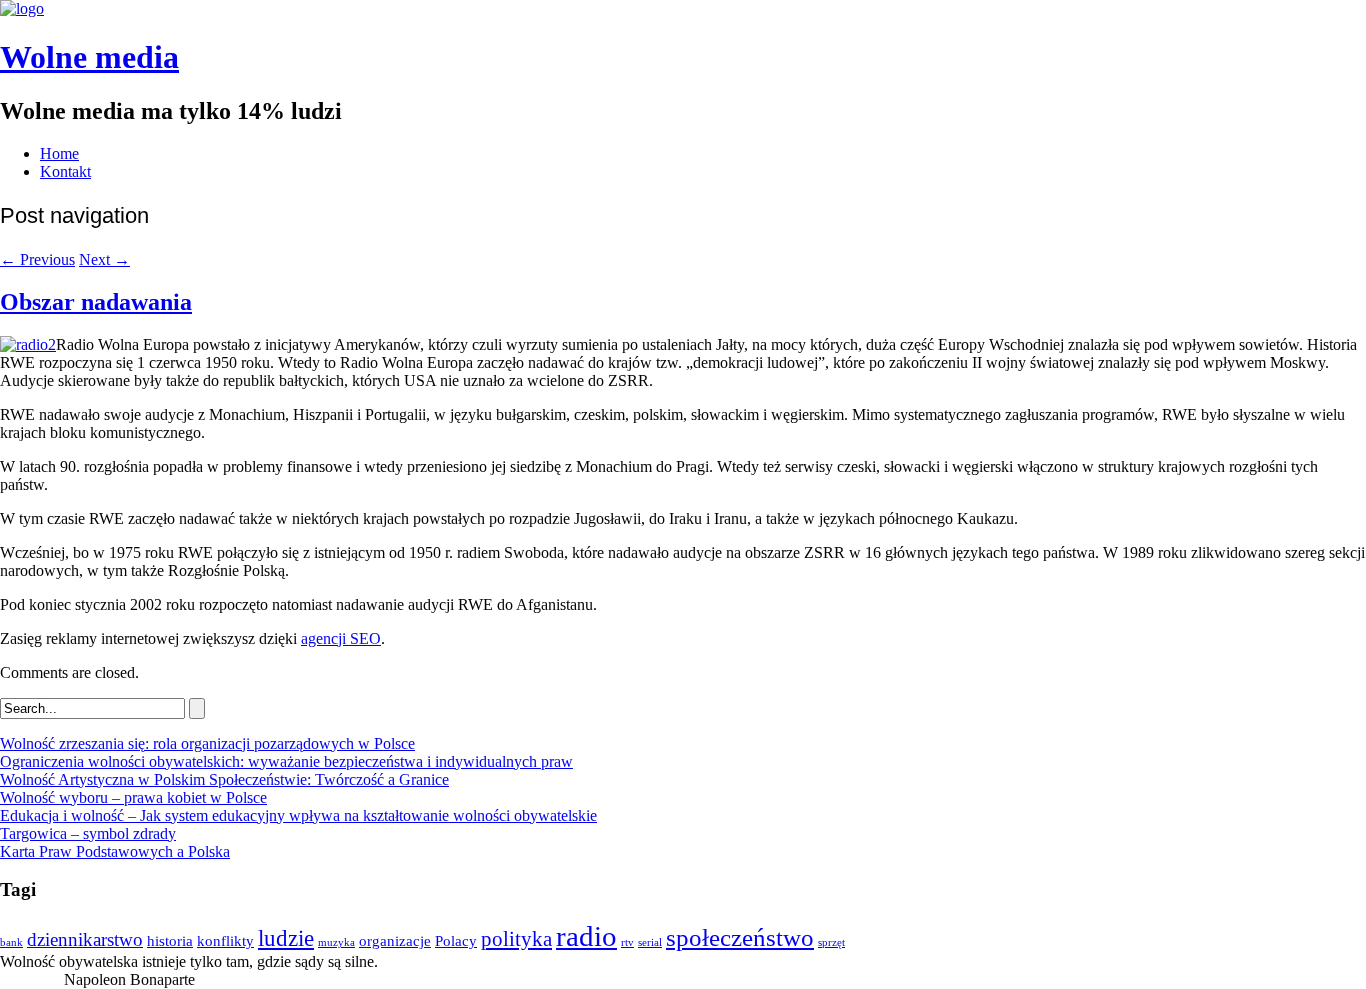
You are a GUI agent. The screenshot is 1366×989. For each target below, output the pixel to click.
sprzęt (831, 942)
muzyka (336, 942)
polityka (516, 939)
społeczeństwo (740, 937)
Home (59, 153)
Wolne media (89, 57)
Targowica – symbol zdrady (88, 833)
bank (11, 942)
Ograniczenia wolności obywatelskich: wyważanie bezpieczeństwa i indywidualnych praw (286, 761)
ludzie (286, 938)
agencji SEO (341, 638)
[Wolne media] (22, 8)
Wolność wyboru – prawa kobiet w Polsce (133, 797)
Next (104, 259)
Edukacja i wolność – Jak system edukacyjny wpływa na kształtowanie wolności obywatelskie (298, 815)
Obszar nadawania (96, 302)
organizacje (395, 940)
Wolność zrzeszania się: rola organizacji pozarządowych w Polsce (207, 743)
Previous (37, 259)
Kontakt (65, 171)
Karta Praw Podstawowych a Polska (115, 851)
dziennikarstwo (85, 939)
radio (586, 936)
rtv (627, 942)
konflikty (225, 940)
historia (170, 940)
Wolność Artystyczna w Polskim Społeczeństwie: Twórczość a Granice (224, 779)
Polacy (456, 940)
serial (650, 942)
